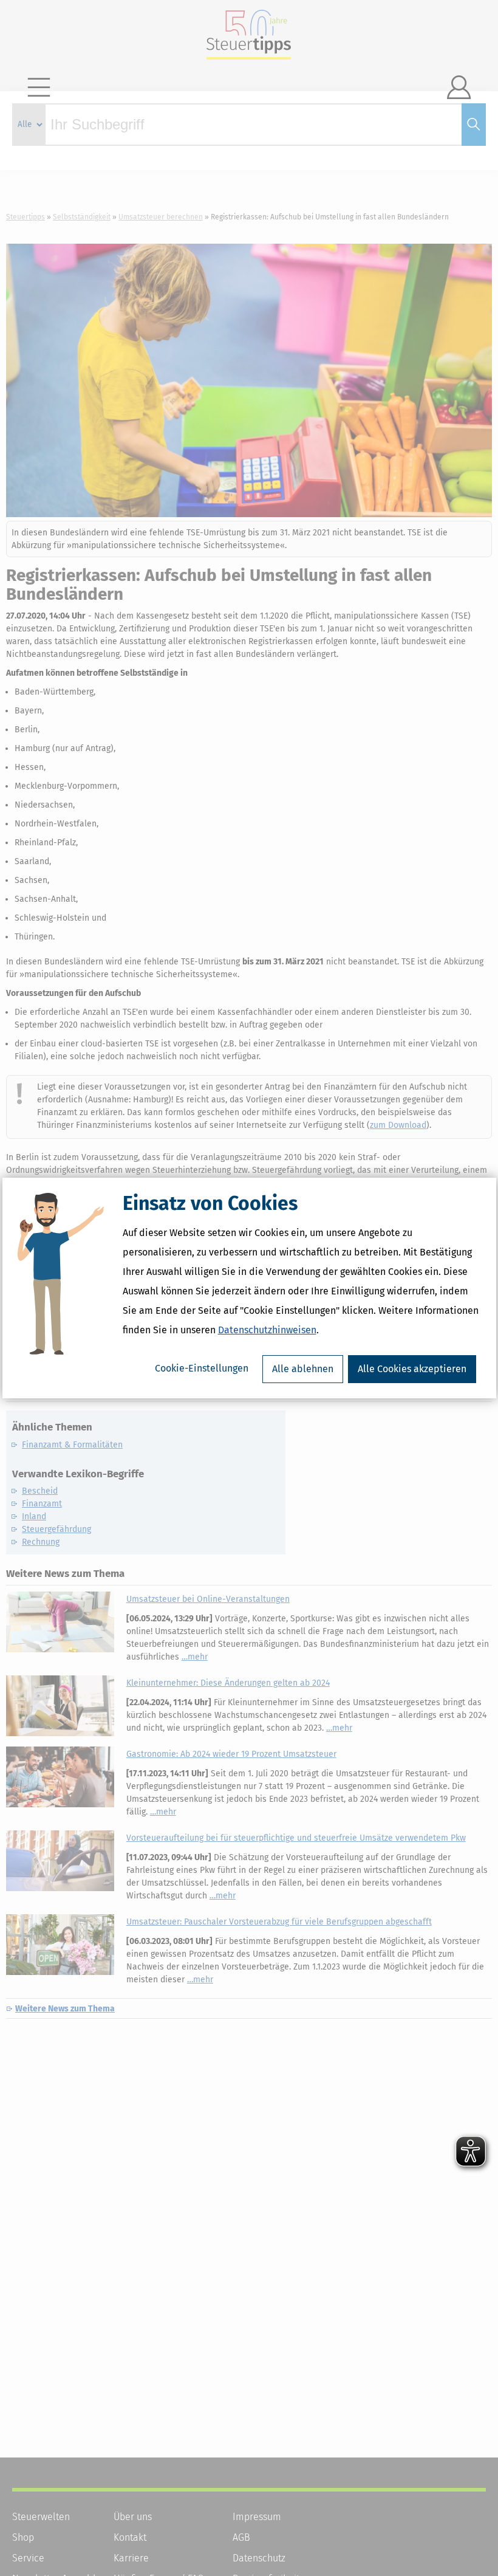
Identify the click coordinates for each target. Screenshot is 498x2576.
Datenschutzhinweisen (267, 1330)
